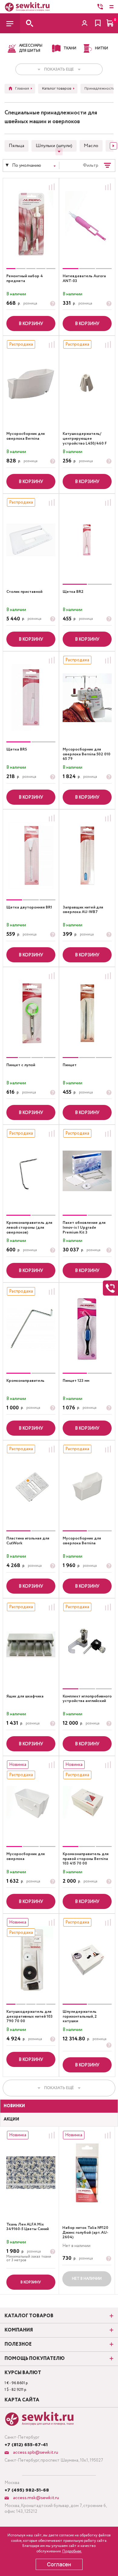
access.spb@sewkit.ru (35, 2452)
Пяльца (16, 146)
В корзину (31, 324)
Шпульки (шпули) (54, 146)
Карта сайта (22, 2400)
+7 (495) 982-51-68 (27, 2490)
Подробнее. (72, 2551)
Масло (91, 146)
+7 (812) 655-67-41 (26, 2445)
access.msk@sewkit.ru (35, 2498)
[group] (31, 224)
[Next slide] (113, 146)
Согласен (59, 2564)
